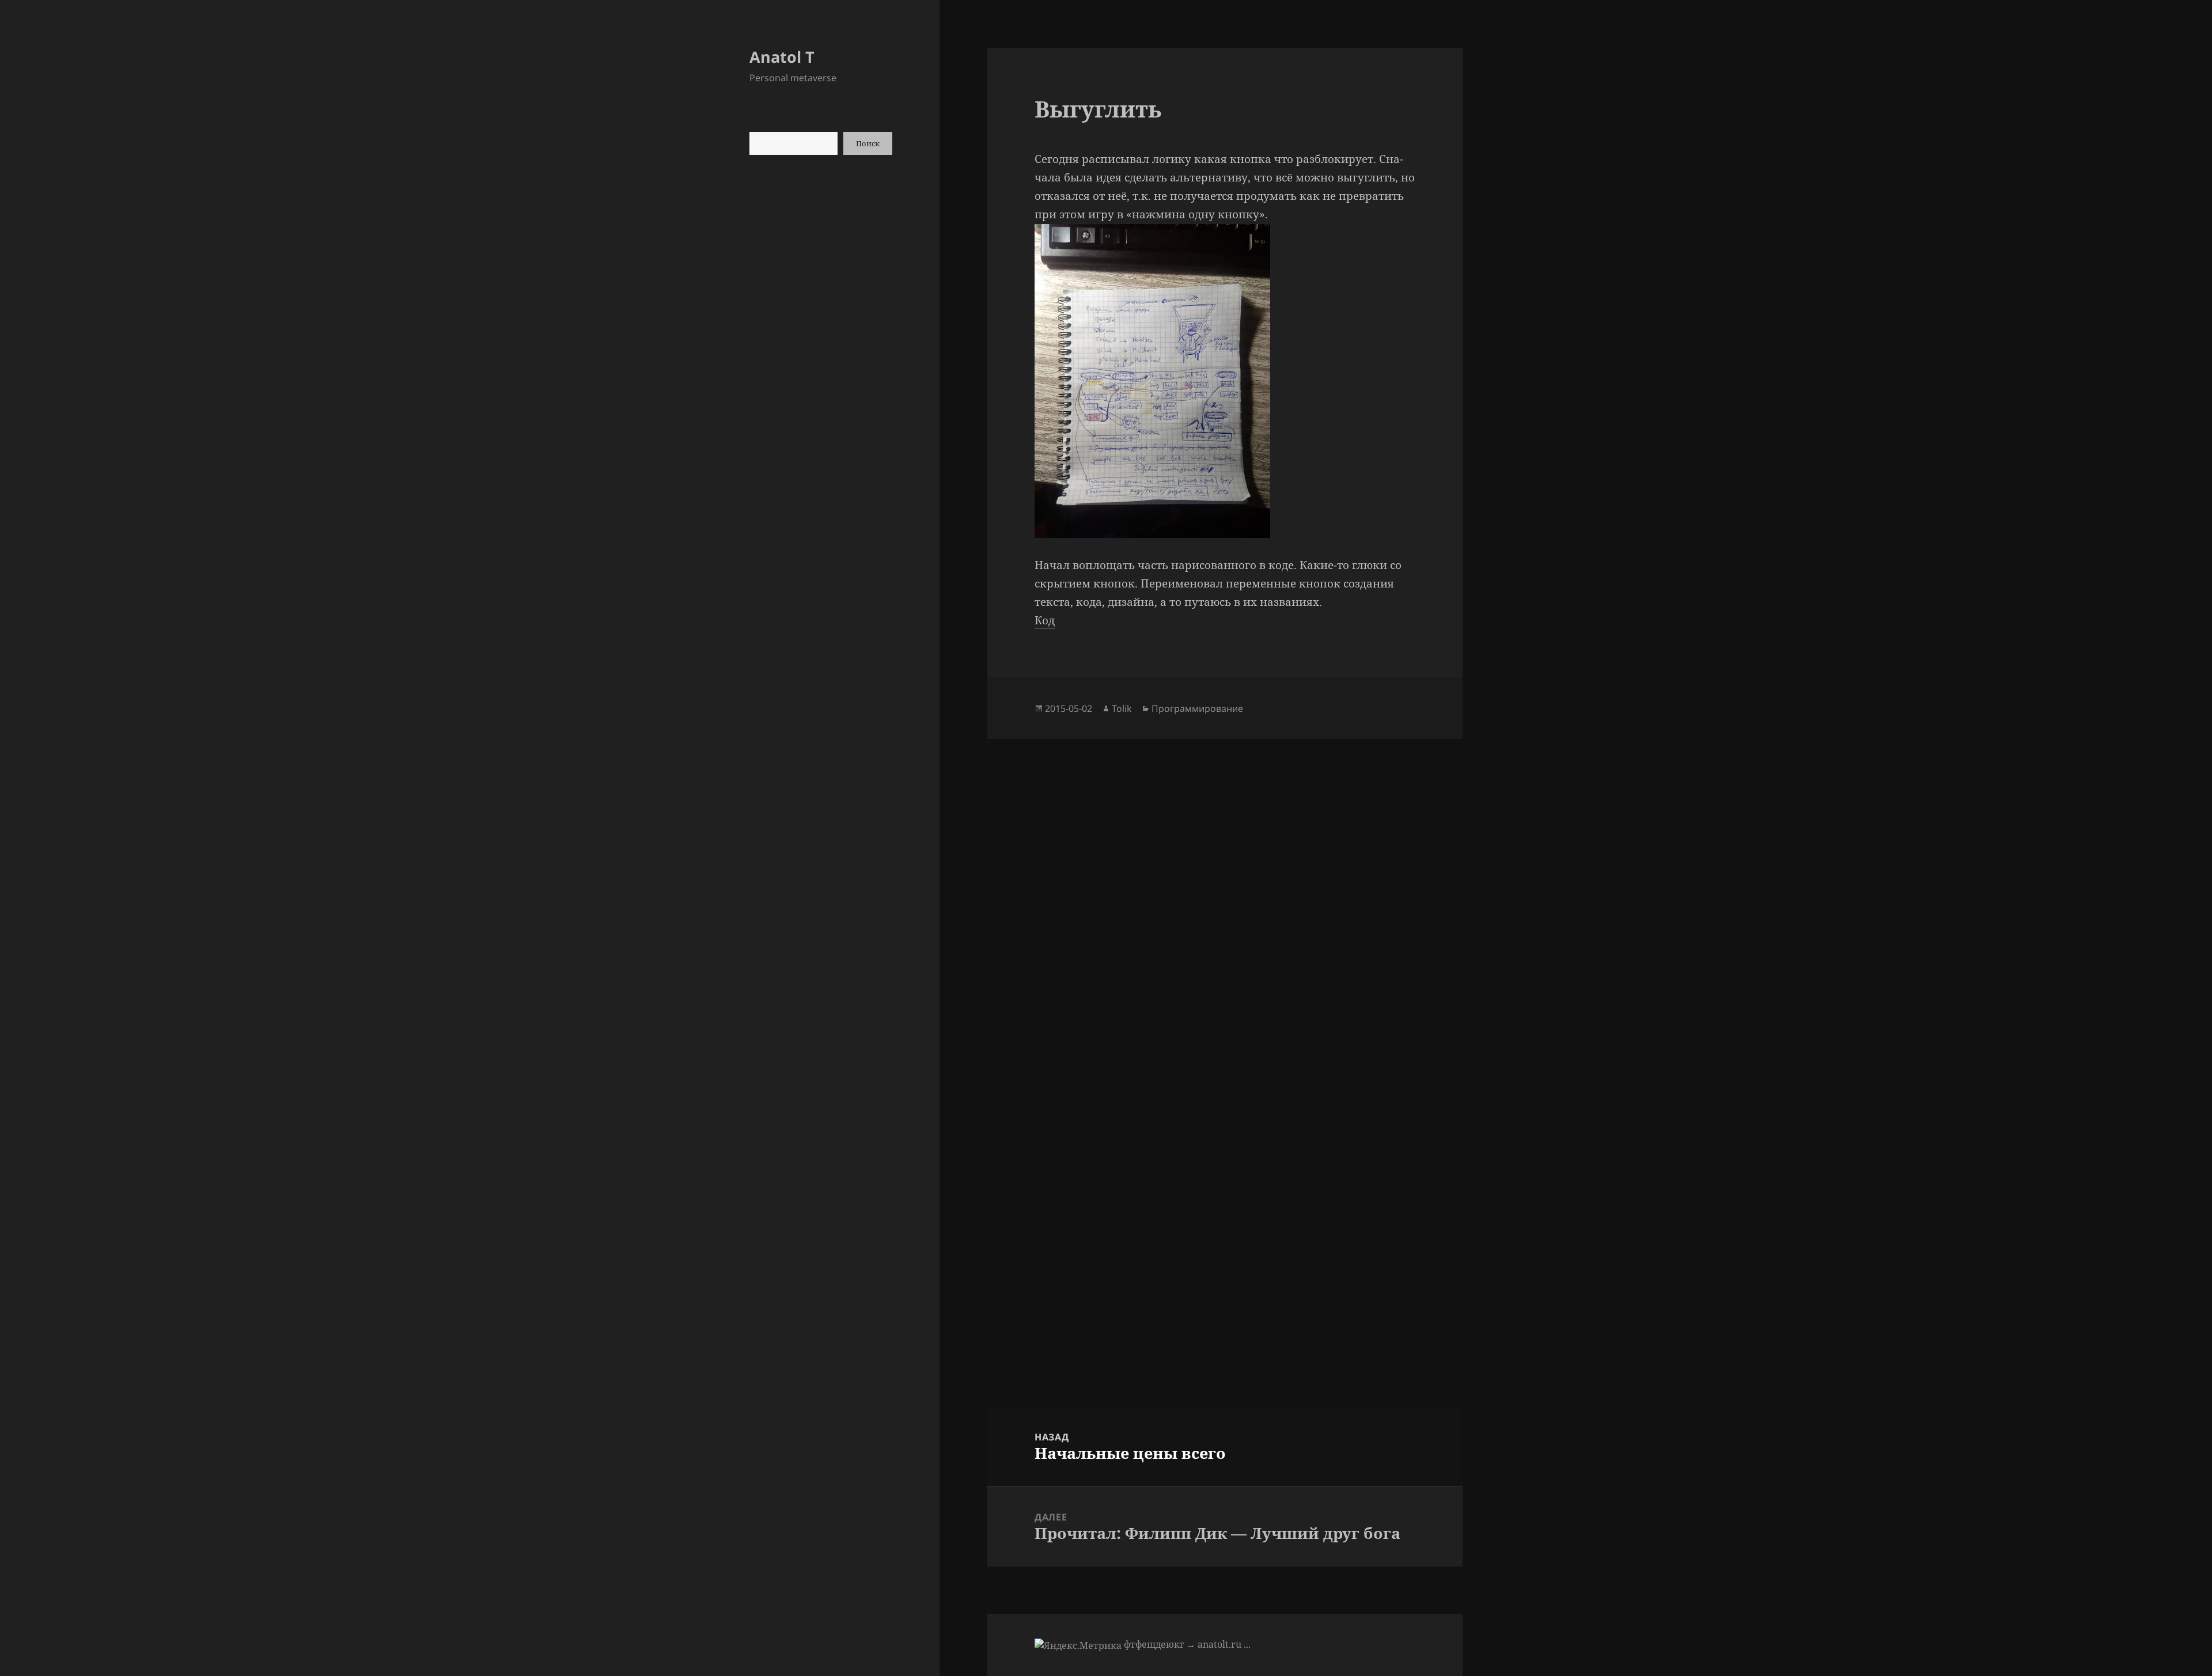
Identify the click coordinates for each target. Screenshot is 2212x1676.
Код (1045, 620)
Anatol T (782, 57)
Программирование (1197, 708)
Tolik (1122, 708)
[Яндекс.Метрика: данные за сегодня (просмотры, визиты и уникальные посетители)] (1078, 1645)
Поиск (868, 143)
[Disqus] (1225, 883)
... (1247, 1644)
